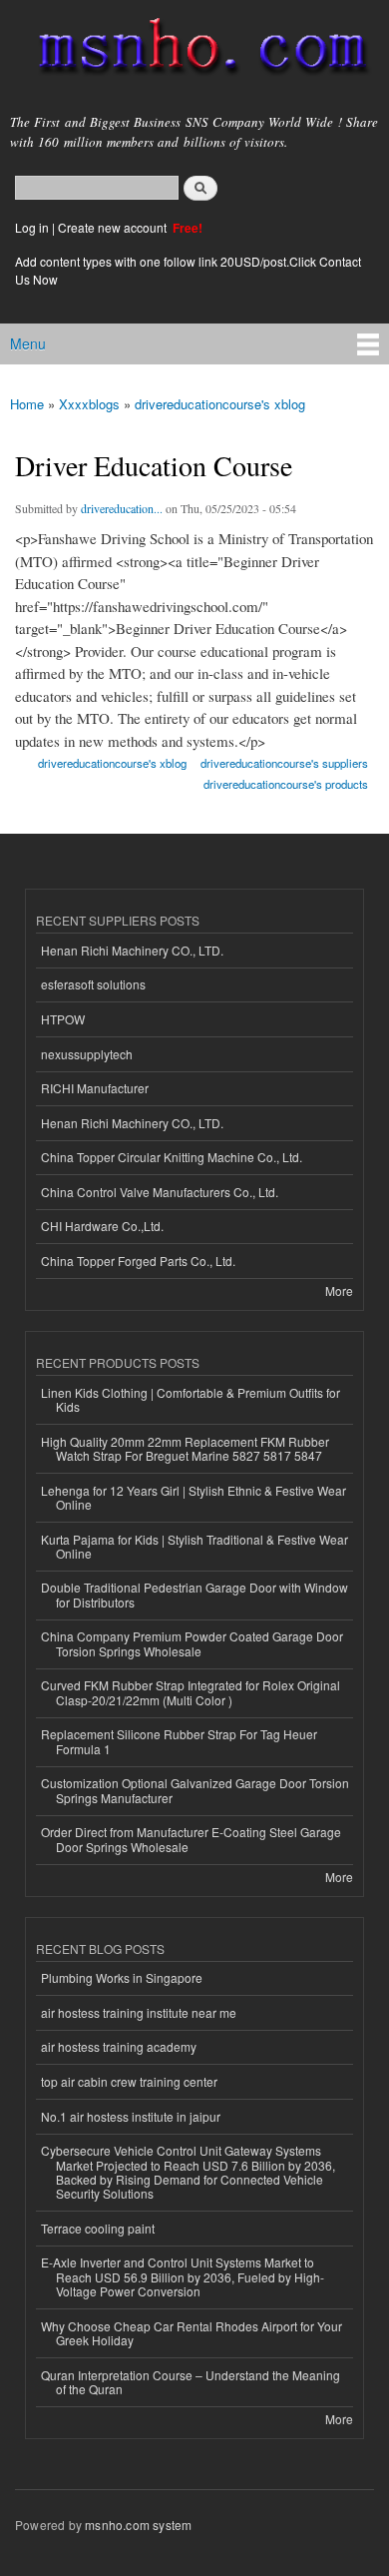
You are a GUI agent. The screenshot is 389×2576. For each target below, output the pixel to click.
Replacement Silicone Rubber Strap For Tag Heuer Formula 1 (179, 1741)
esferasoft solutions (93, 984)
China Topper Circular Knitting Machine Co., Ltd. (172, 1157)
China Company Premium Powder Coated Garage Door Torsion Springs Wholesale (192, 1643)
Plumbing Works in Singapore (122, 1977)
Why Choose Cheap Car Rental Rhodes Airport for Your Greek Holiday (192, 2333)
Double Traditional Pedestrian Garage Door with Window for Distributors (194, 1594)
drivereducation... (122, 508)
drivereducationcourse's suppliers (284, 763)
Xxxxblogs (89, 404)
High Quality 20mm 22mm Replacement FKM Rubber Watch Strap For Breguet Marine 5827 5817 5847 (185, 1448)
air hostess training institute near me (139, 2012)
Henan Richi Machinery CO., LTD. (132, 950)
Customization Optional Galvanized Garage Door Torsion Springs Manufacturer (195, 1790)
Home (27, 404)
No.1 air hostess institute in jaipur (131, 2116)
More (339, 1290)
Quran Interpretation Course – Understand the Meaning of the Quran (191, 2382)
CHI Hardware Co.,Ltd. (102, 1226)
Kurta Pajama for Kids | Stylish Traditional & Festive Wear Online (194, 1546)
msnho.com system (138, 2525)
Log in (32, 227)
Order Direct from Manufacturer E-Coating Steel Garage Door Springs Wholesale (191, 1839)
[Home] (194, 50)
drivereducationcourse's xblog (220, 404)
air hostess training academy (119, 2046)
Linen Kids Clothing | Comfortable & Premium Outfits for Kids (191, 1399)
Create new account (114, 227)
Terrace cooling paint (98, 2228)
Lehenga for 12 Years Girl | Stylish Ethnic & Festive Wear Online (194, 1497)
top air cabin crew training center (129, 2081)
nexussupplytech (87, 1054)
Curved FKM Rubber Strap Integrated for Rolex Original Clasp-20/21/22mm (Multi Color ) (191, 1692)
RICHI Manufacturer (95, 1088)
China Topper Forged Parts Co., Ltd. (138, 1261)
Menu (28, 343)
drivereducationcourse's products (286, 784)
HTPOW (63, 1019)
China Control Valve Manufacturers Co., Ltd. (160, 1192)
